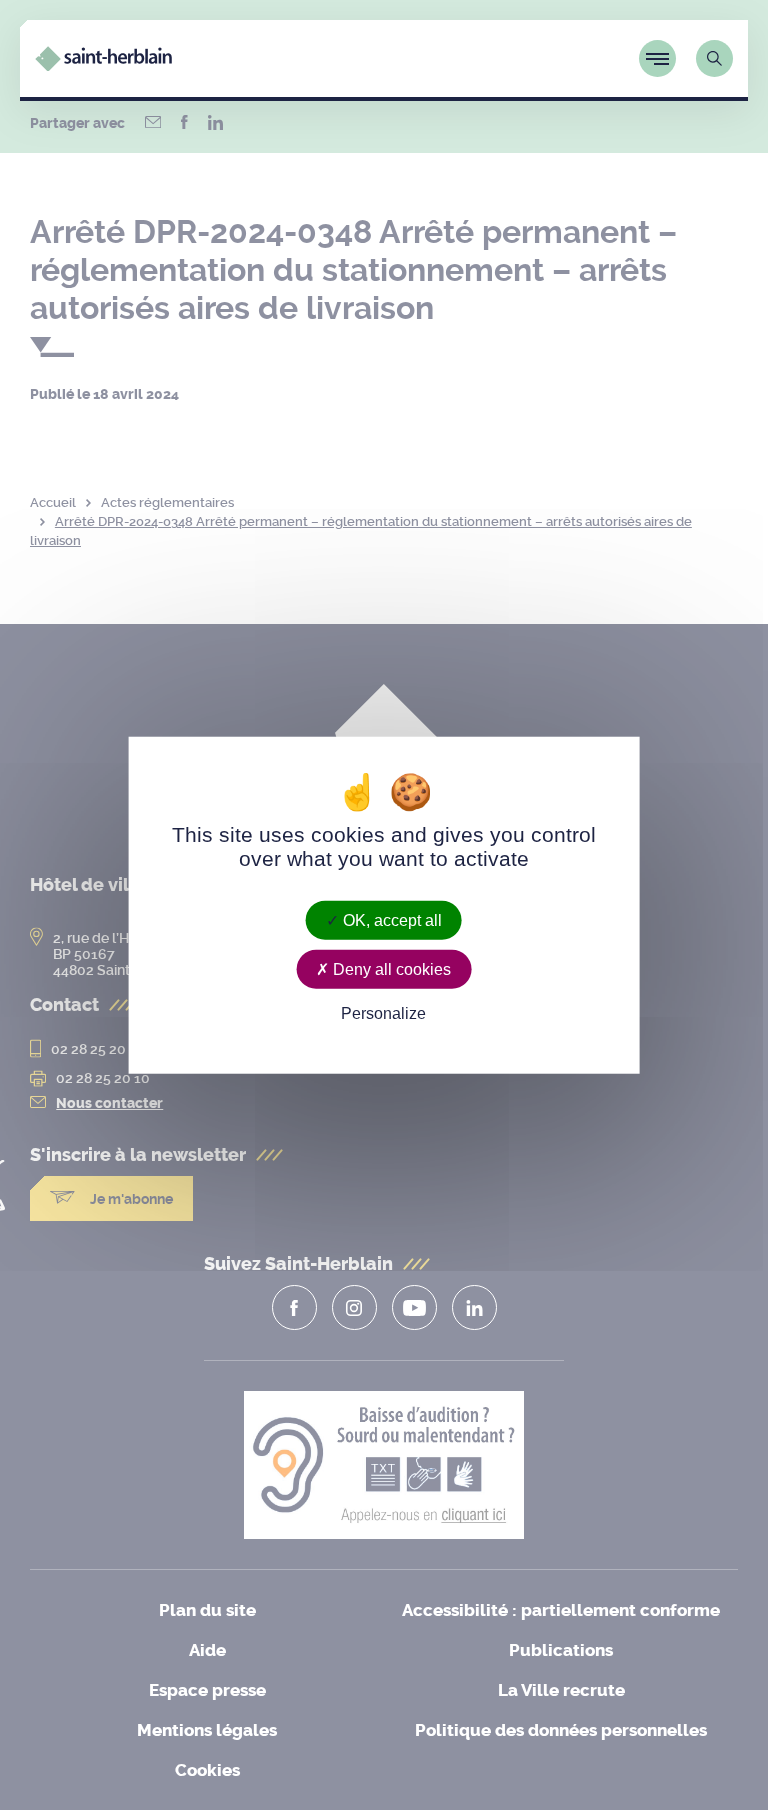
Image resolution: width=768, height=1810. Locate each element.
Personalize (383, 1013)
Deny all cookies (390, 969)
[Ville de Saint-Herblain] (103, 65)
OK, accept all (390, 920)
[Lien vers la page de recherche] (714, 58)
